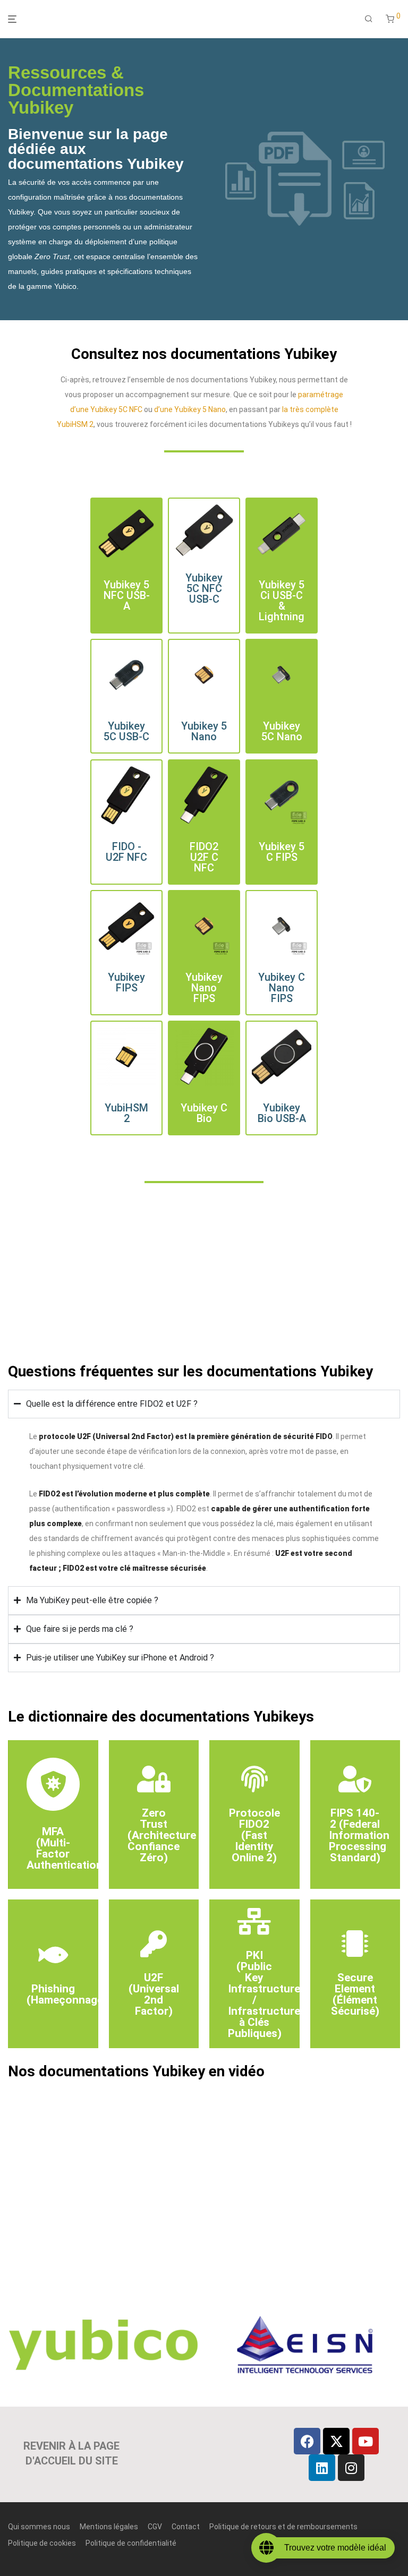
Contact (186, 2527)
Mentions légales (109, 2527)
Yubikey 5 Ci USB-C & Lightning (282, 601)
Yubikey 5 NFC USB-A (126, 595)
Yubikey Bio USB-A (282, 1114)
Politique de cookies (42, 2543)
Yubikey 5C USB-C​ (126, 732)
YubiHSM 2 (126, 1114)
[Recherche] (369, 19)
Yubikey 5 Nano (204, 732)
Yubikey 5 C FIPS (282, 852)
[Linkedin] (322, 2468)
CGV (155, 2527)
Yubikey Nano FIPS (204, 988)
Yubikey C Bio (204, 1114)
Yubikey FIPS (126, 982)
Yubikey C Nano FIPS (282, 988)
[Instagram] (351, 2468)
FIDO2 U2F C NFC (204, 857)
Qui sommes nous (39, 2527)
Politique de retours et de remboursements (283, 2527)
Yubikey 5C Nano (282, 732)
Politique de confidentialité (131, 2543)
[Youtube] (365, 2441)
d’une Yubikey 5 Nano (190, 409)
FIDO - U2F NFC (126, 852)
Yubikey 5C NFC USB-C (204, 588)
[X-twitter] (336, 2441)
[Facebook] (307, 2441)
